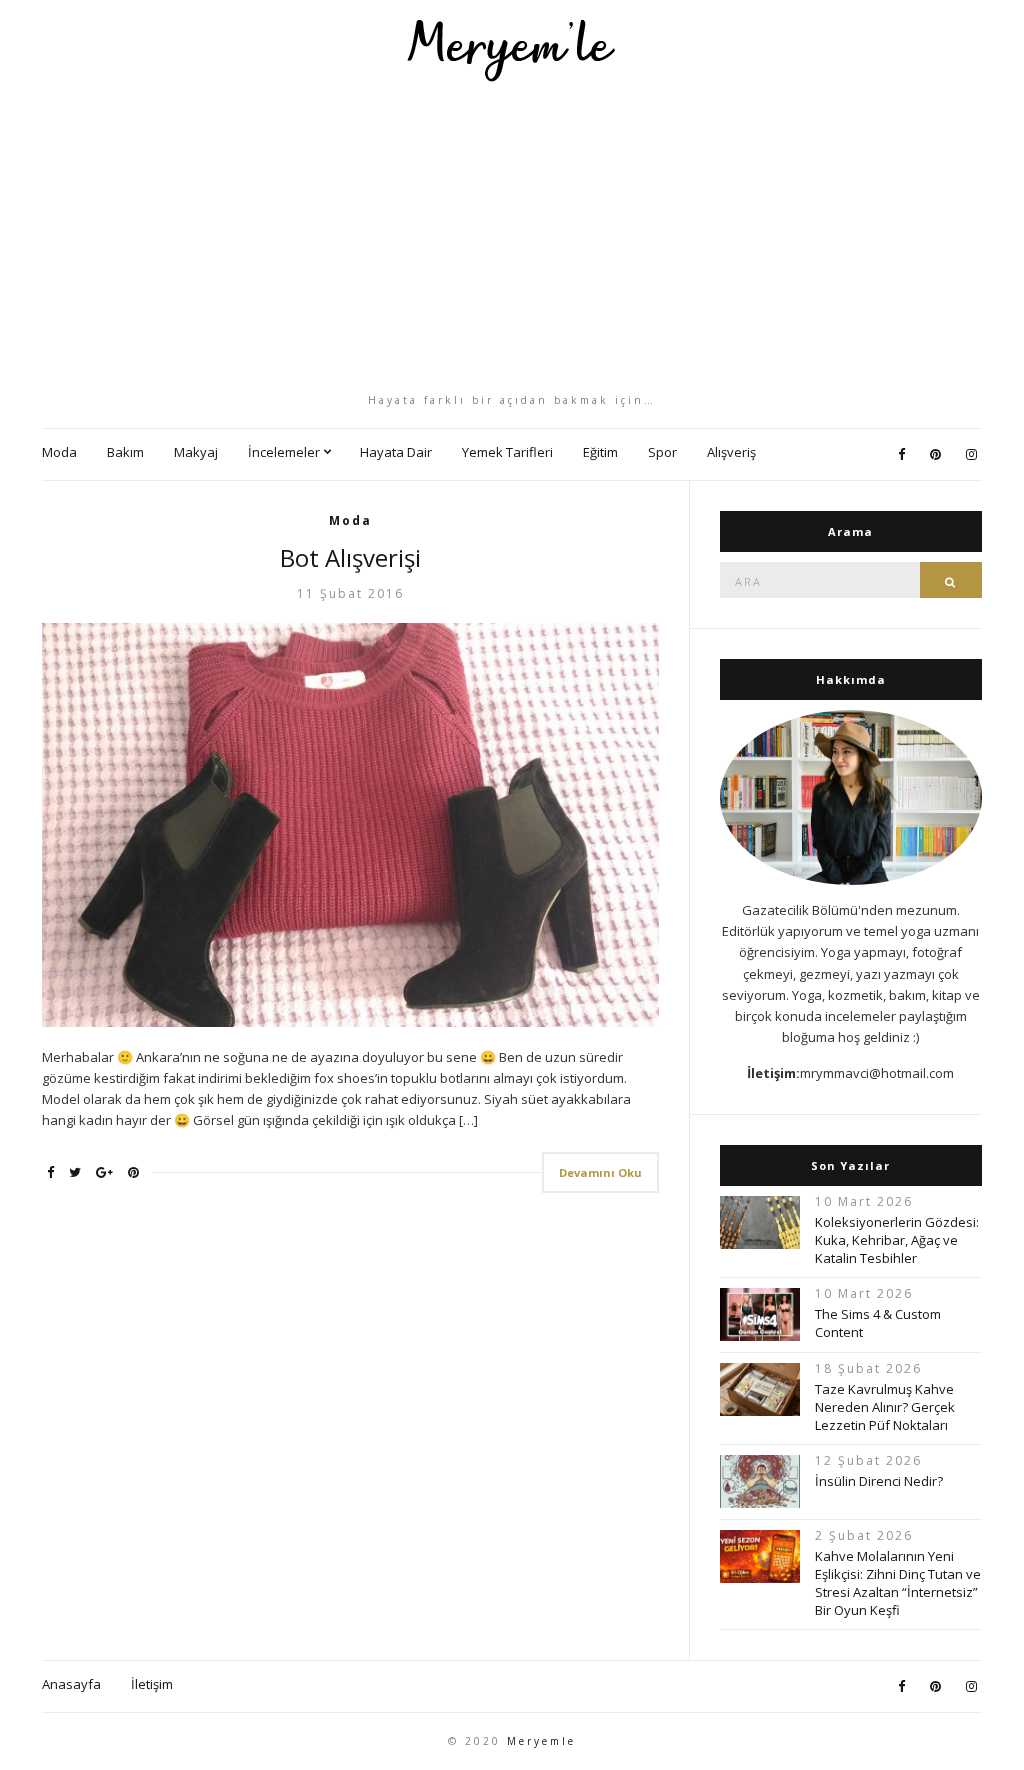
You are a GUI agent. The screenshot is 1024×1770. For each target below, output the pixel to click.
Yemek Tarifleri (507, 452)
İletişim (152, 1684)
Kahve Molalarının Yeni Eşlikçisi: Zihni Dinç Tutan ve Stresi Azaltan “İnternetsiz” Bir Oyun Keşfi (898, 1583)
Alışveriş (731, 452)
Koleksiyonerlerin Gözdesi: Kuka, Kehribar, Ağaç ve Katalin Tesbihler (897, 1240)
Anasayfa (71, 1684)
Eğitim (600, 452)
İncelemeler (284, 452)
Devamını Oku (600, 1172)
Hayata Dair (396, 452)
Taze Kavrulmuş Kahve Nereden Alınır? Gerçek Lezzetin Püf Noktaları (885, 1407)
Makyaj (196, 452)
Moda (59, 452)
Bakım (125, 452)
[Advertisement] (512, 237)
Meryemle (541, 1741)
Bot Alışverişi (350, 557)
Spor (662, 452)
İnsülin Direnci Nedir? (879, 1481)
